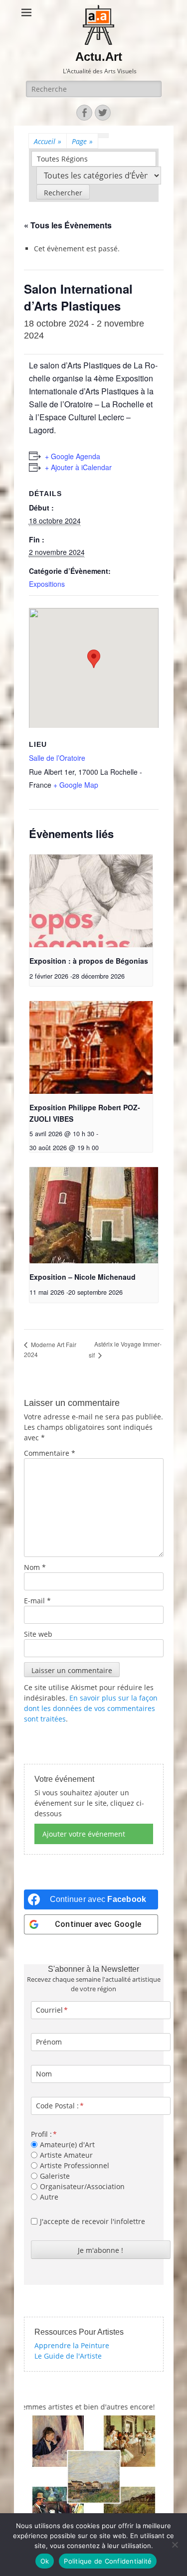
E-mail (37, 1601)
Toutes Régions (62, 159)
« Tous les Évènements (68, 225)
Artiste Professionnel (75, 2165)
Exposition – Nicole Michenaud (83, 1277)
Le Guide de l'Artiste (68, 2356)
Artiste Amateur (66, 2155)
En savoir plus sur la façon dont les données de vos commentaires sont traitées (91, 1708)
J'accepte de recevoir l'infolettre (93, 2221)
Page (82, 141)
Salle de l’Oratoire (57, 758)
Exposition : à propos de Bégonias (89, 961)
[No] (175, 2545)
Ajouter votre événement (84, 1834)
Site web (38, 1634)
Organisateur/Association (82, 2186)
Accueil (48, 141)
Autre (49, 2197)
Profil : (41, 2134)
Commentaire (50, 1453)
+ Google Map (76, 785)
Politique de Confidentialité (108, 2561)
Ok (45, 2561)
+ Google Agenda (73, 456)
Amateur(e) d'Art (67, 2145)
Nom (35, 1567)
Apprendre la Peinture (72, 2345)
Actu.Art (99, 57)
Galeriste (55, 2176)
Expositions (47, 584)
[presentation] (91, 901)
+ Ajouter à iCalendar (78, 467)
